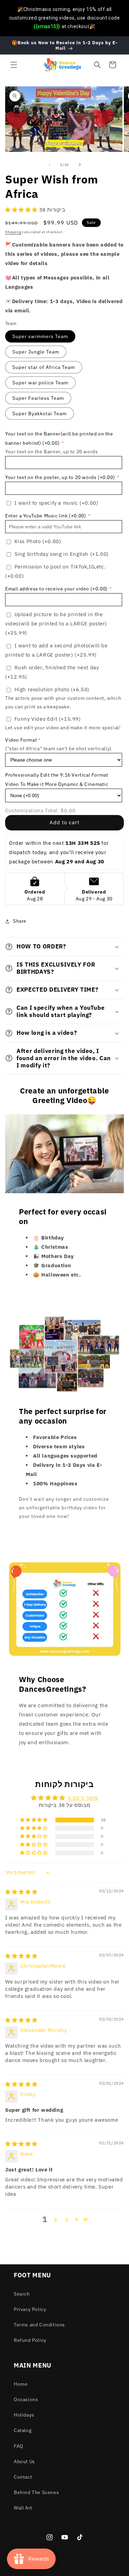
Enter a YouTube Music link (46, 516)
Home (21, 2384)
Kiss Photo (38, 541)
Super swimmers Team (40, 336)
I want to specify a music (56, 503)
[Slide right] (80, 165)
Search (22, 2294)
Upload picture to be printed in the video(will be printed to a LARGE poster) (56, 624)
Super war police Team (40, 383)
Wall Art (23, 2508)
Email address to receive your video (56, 589)
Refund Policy (30, 2340)
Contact (23, 2477)
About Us (24, 2461)
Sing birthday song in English (62, 554)
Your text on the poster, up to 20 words (60, 477)
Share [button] (20, 921)
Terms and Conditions (39, 2325)
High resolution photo (52, 689)
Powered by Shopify (90, 2571)
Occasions (26, 2399)
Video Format (21, 740)
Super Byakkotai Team (40, 414)
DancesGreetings (54, 2571)
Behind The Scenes (36, 2492)
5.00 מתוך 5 (83, 1798)
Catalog (23, 2430)
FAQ (19, 2446)
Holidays (24, 2415)
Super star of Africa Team (44, 367)
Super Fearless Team (38, 398)
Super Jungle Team (36, 352)
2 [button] (56, 2220)
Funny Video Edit (48, 719)
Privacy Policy (30, 2309)
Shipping (13, 232)
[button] (14, 65)
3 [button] (67, 2220)
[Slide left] (50, 165)
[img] (21, 1892)
